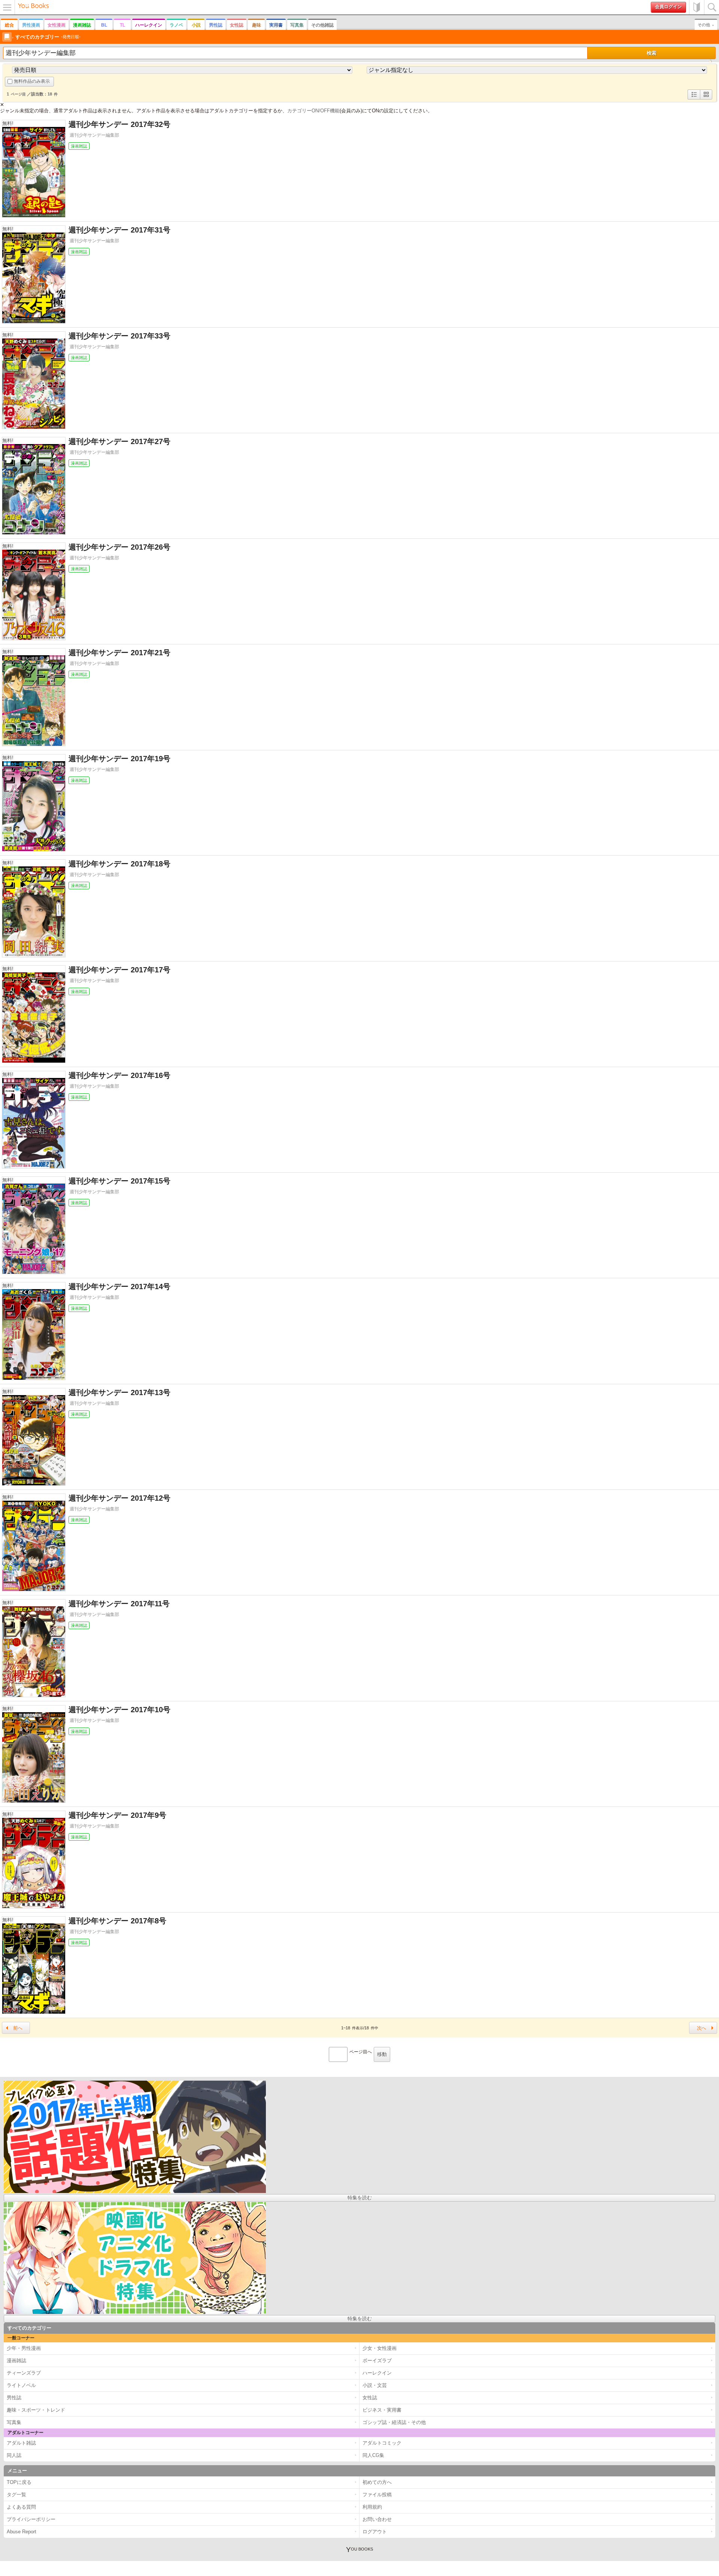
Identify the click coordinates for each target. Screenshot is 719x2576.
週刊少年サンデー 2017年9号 (117, 1815)
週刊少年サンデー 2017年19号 (119, 759)
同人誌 (14, 2455)
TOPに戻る (19, 2482)
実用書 (276, 25)
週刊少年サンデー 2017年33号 (119, 336)
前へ (18, 2028)
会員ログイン (668, 7)
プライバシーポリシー (31, 2519)
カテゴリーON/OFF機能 (313, 111)
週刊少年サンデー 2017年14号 (119, 1287)
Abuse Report (22, 2532)
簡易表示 (706, 99)
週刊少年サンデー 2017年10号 (119, 1710)
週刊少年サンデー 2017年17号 (119, 970)
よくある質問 (21, 2507)
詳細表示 (694, 99)
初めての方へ (697, 7)
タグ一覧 (16, 2495)
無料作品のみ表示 (32, 81)
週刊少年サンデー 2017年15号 (119, 1181)
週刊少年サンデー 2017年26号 (119, 547)
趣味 (257, 25)
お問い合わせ (377, 2519)
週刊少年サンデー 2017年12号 (119, 1498)
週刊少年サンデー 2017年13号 (119, 1392)
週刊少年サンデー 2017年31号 (119, 230)
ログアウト (375, 2532)
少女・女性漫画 (380, 2348)
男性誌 (216, 25)
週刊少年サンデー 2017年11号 (119, 1604)
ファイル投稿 (377, 2495)
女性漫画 (57, 25)
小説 (196, 25)
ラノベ (176, 25)
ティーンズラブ (24, 2373)
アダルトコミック (382, 2443)
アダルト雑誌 (21, 2443)
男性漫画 (31, 25)
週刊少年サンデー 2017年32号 (119, 124)
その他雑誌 (322, 25)
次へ (701, 2028)
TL (122, 25)
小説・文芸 (375, 2385)
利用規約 (372, 2507)
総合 (9, 25)
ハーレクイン (149, 25)
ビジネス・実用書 (382, 2410)
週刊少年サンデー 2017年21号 (119, 653)
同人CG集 (373, 2455)
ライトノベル (21, 2385)
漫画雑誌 (82, 25)
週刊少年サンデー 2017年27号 (119, 441)
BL (104, 25)
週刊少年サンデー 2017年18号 (119, 864)
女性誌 (237, 25)
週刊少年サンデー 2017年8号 (117, 1921)
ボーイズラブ (377, 2361)
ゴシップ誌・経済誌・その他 (394, 2422)
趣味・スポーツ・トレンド (36, 2410)
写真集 (297, 25)
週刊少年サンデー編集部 (94, 135)
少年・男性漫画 (24, 2348)
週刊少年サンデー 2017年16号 (119, 1075)
